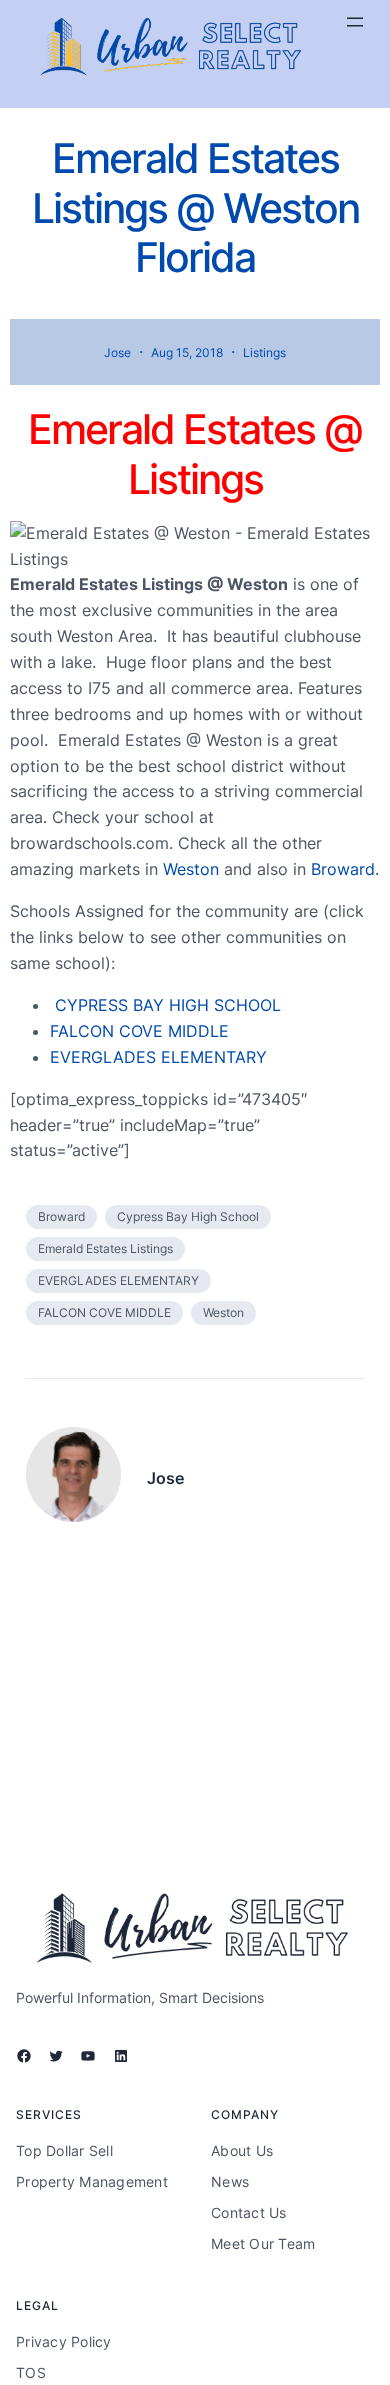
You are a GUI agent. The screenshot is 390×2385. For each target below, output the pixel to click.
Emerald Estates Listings (105, 1248)
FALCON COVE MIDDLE (139, 1031)
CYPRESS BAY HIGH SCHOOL (168, 1005)
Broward (343, 869)
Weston (191, 869)
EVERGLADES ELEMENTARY (158, 1057)
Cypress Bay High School (188, 1216)
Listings (264, 352)
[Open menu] (355, 22)
